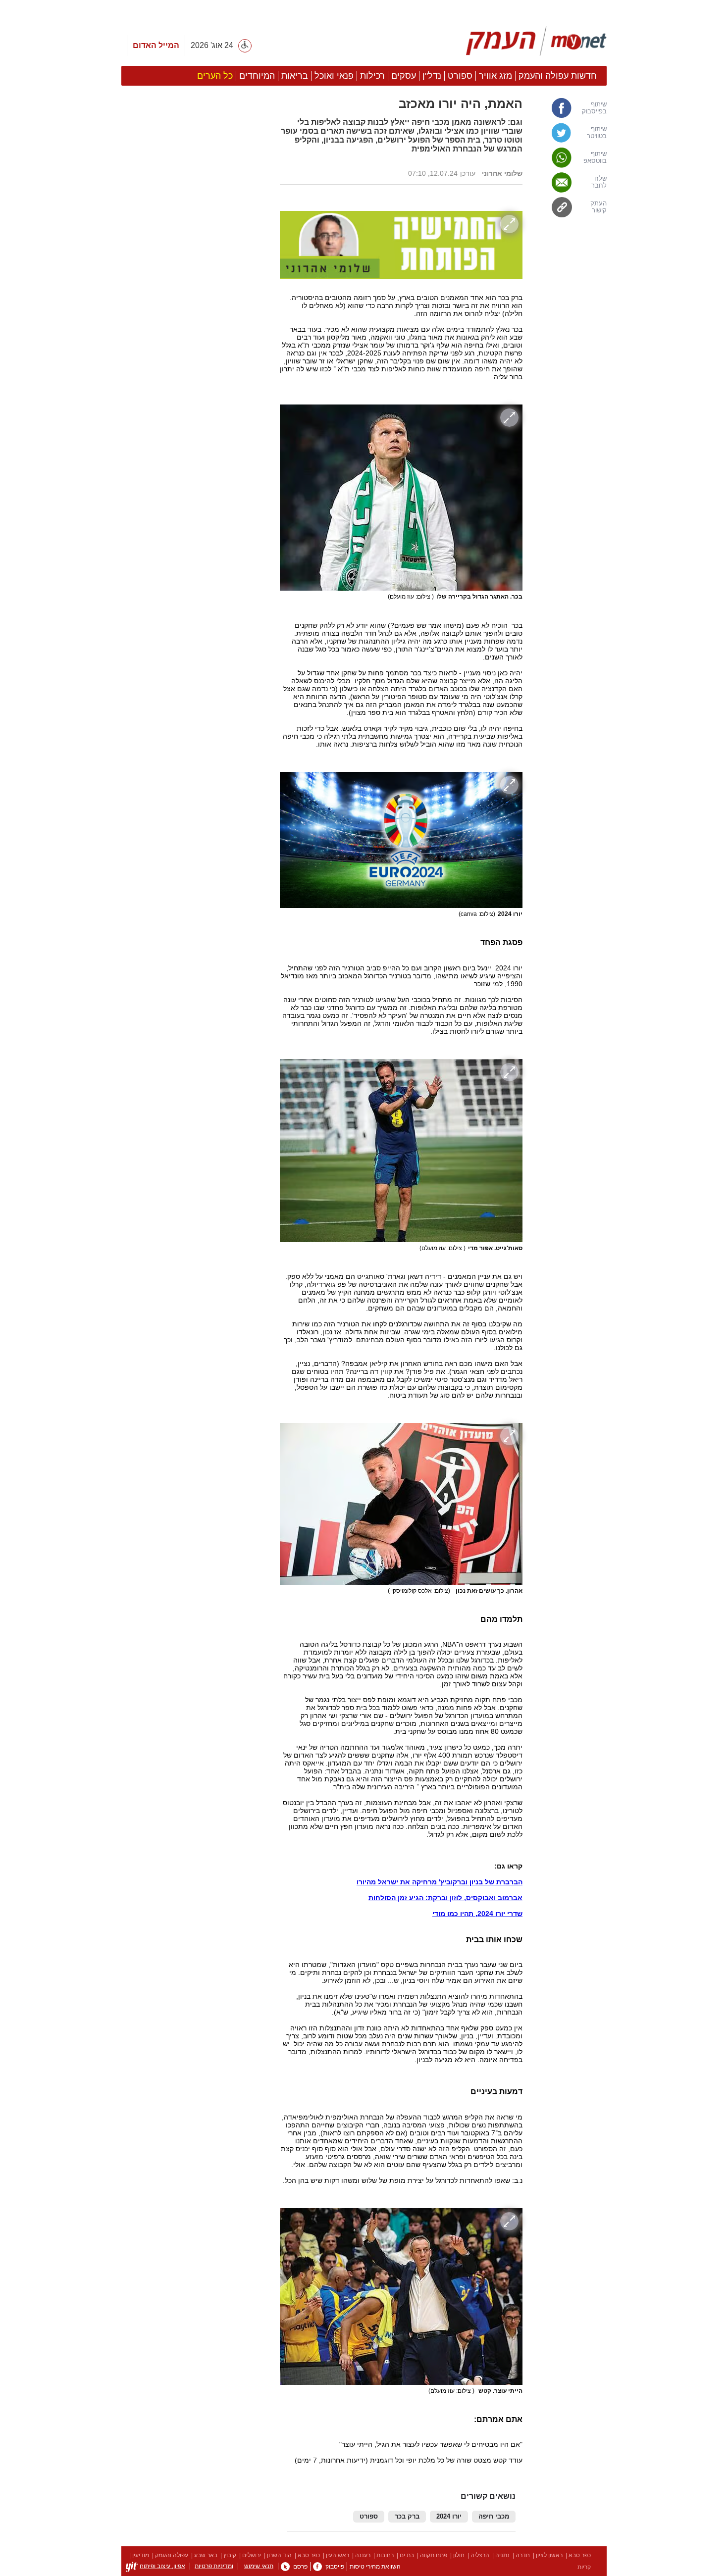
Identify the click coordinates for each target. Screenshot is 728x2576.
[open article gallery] (401, 245)
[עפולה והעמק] (536, 41)
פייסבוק (335, 2567)
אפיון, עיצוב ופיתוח (162, 2566)
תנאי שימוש (259, 2566)
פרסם (300, 2567)
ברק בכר (407, 2517)
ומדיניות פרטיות (214, 2566)
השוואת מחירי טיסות (375, 2567)
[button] (196, 558)
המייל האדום (156, 45)
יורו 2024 (449, 2517)
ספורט (369, 2517)
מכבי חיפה (494, 2517)
